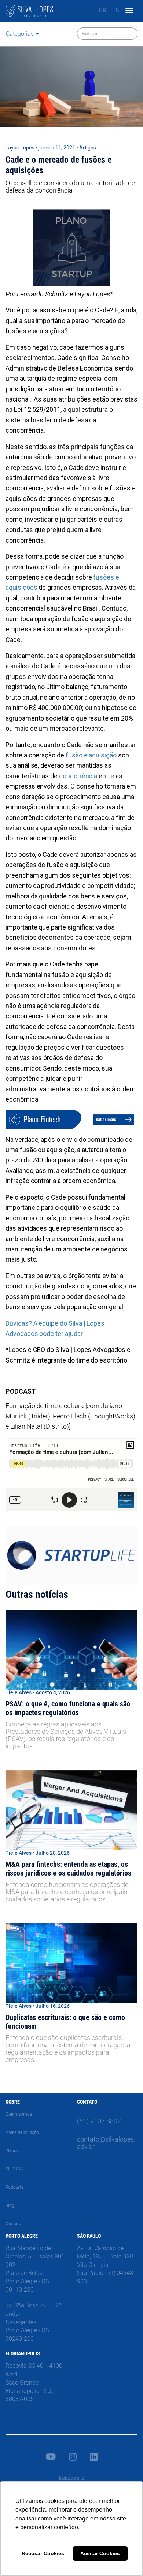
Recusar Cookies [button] (43, 2553)
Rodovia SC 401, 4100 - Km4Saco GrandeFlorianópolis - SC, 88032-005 (36, 2382)
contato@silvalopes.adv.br (106, 2143)
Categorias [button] (21, 34)
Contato (13, 2224)
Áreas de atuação (22, 2132)
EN (116, 10)
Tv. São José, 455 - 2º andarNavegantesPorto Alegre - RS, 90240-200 (33, 2322)
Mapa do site (71, 2478)
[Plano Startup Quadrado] (71, 247)
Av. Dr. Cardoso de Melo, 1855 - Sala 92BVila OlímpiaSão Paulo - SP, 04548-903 (106, 2265)
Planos (12, 2151)
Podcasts (14, 2187)
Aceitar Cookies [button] (100, 2553)
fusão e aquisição (91, 755)
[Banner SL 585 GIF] (71, 1555)
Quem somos (19, 2114)
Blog (10, 2205)
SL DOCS (14, 2169)
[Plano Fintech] (71, 1119)
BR (103, 10)
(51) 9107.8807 (99, 2121)
